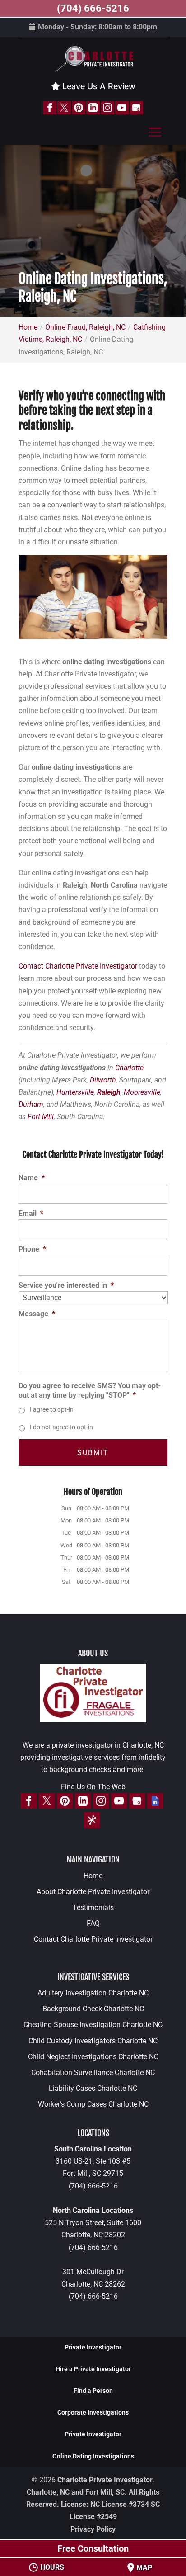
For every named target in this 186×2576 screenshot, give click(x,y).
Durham (31, 1104)
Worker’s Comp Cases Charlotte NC (93, 2104)
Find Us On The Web (93, 1787)
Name (32, 1178)
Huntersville (75, 1092)
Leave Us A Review (98, 86)
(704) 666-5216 (93, 2186)
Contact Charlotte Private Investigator (78, 966)
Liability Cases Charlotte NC (93, 2088)
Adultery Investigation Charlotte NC (93, 1993)
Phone (32, 1249)
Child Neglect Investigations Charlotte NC (93, 2057)
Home (93, 1876)
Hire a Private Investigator (93, 2369)
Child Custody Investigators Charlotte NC (93, 2041)
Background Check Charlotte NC (93, 2009)
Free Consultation (93, 2548)
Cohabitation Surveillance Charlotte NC (93, 2073)
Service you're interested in (66, 1285)
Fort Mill (41, 1117)
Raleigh (109, 1092)
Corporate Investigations (93, 2412)
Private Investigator (93, 2347)
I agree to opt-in (52, 1409)
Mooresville (142, 1092)
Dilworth (103, 1080)
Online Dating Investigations (93, 2456)
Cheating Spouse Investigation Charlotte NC (93, 2025)
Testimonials (93, 1907)
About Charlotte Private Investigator (93, 1892)
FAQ (93, 1923)
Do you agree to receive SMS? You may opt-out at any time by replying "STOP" (90, 1390)
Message (37, 1314)
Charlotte (129, 1068)
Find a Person (93, 2391)
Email (31, 1213)
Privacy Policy (93, 2529)
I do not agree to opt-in (61, 1427)
